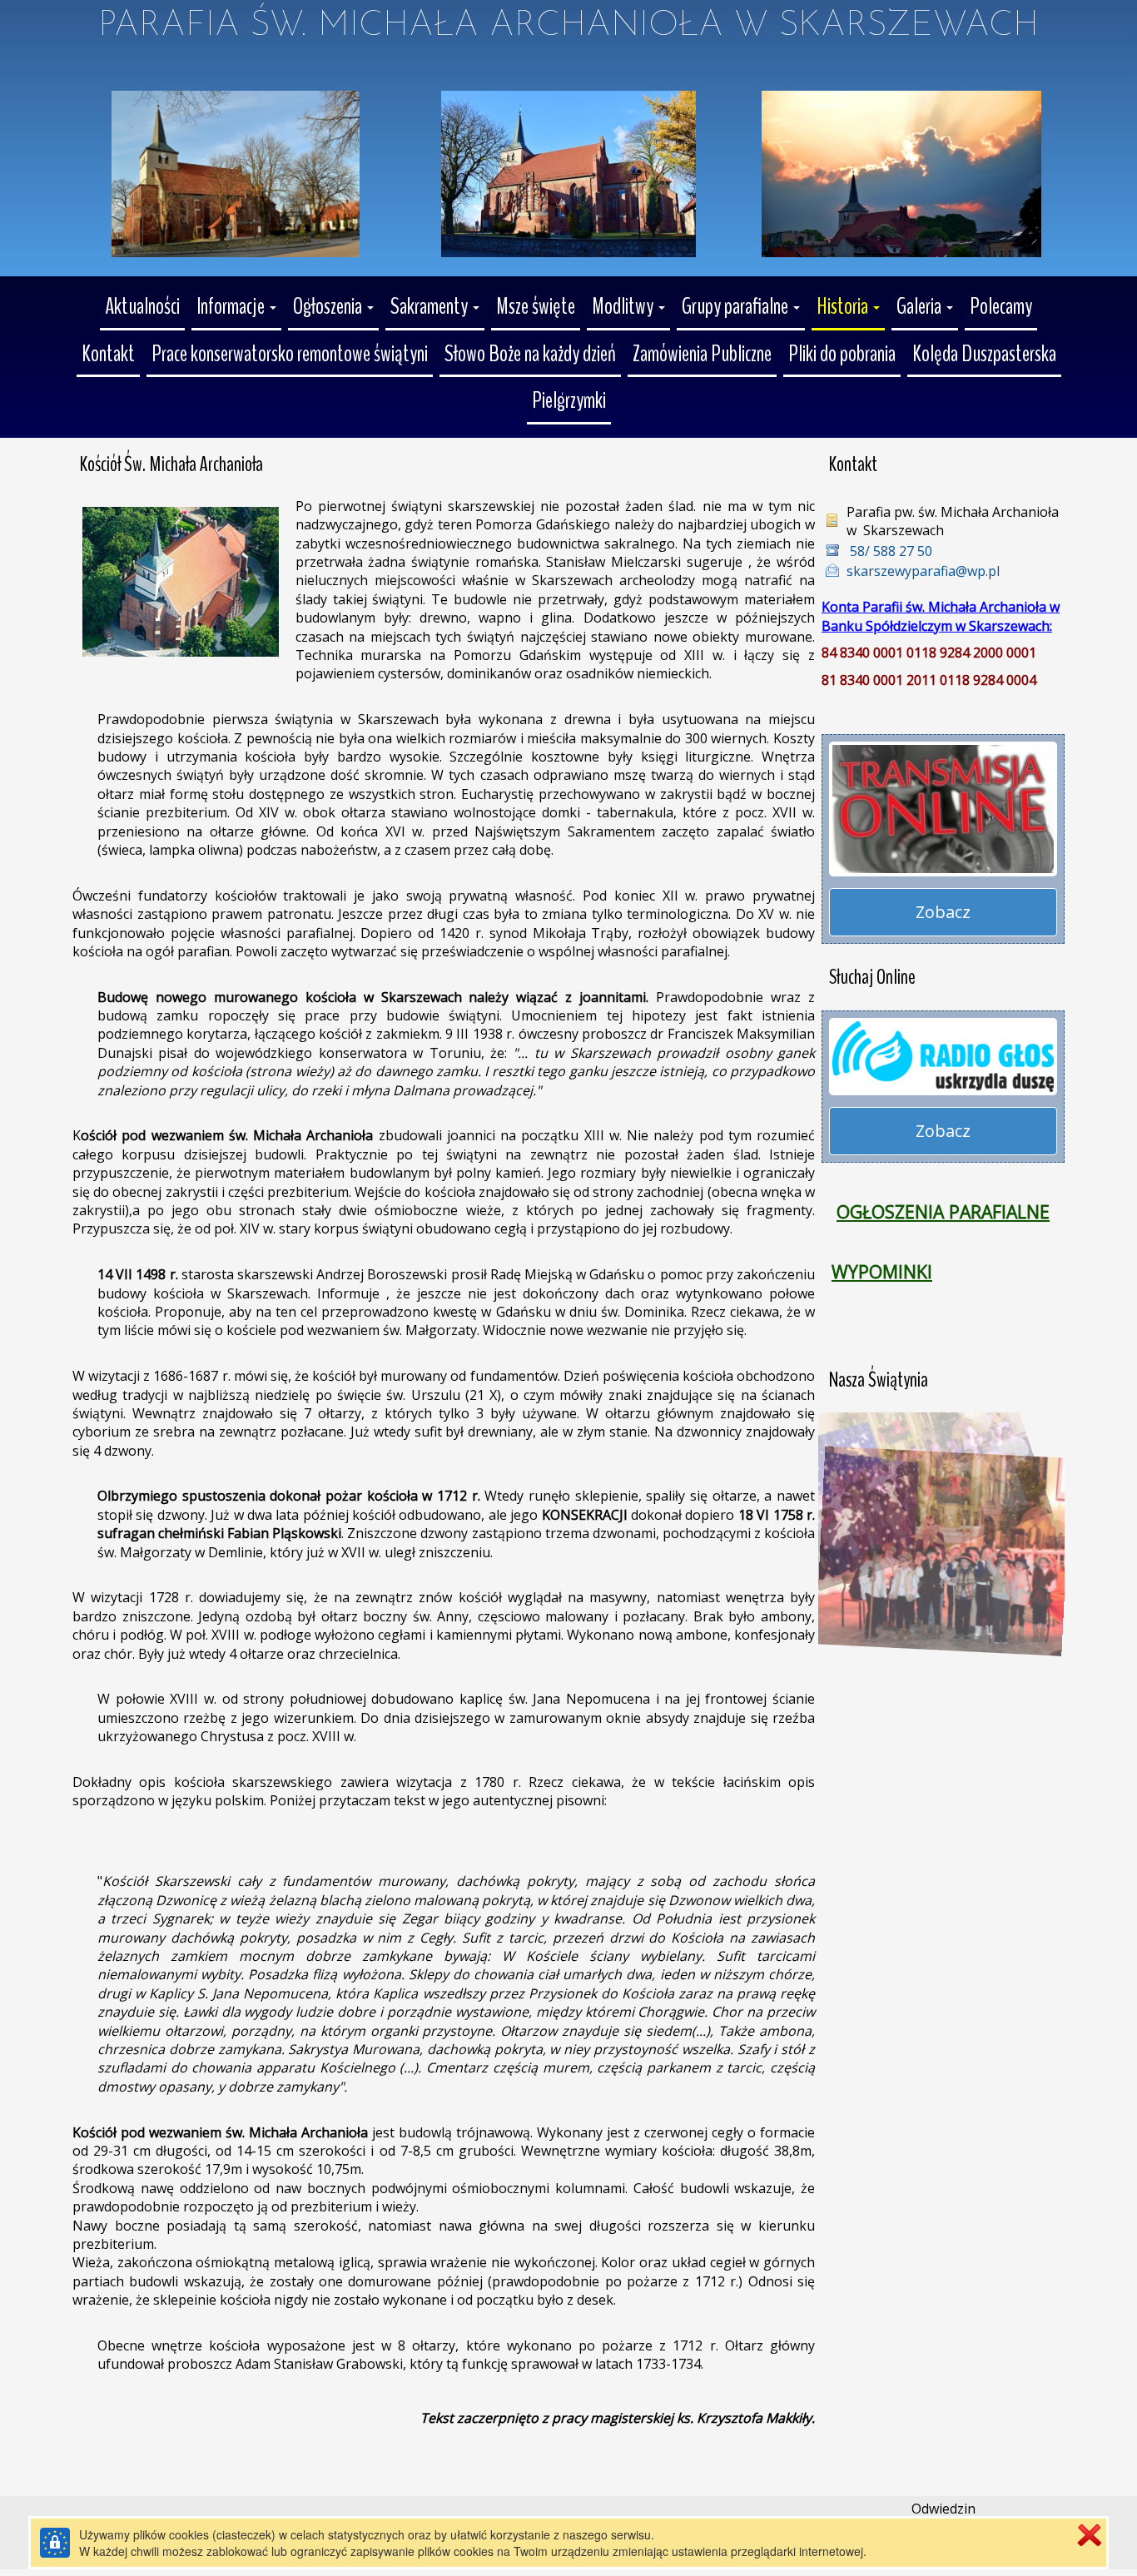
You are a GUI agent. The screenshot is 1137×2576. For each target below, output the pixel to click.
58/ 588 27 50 (889, 551)
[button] (236, 308)
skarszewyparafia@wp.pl (923, 571)
